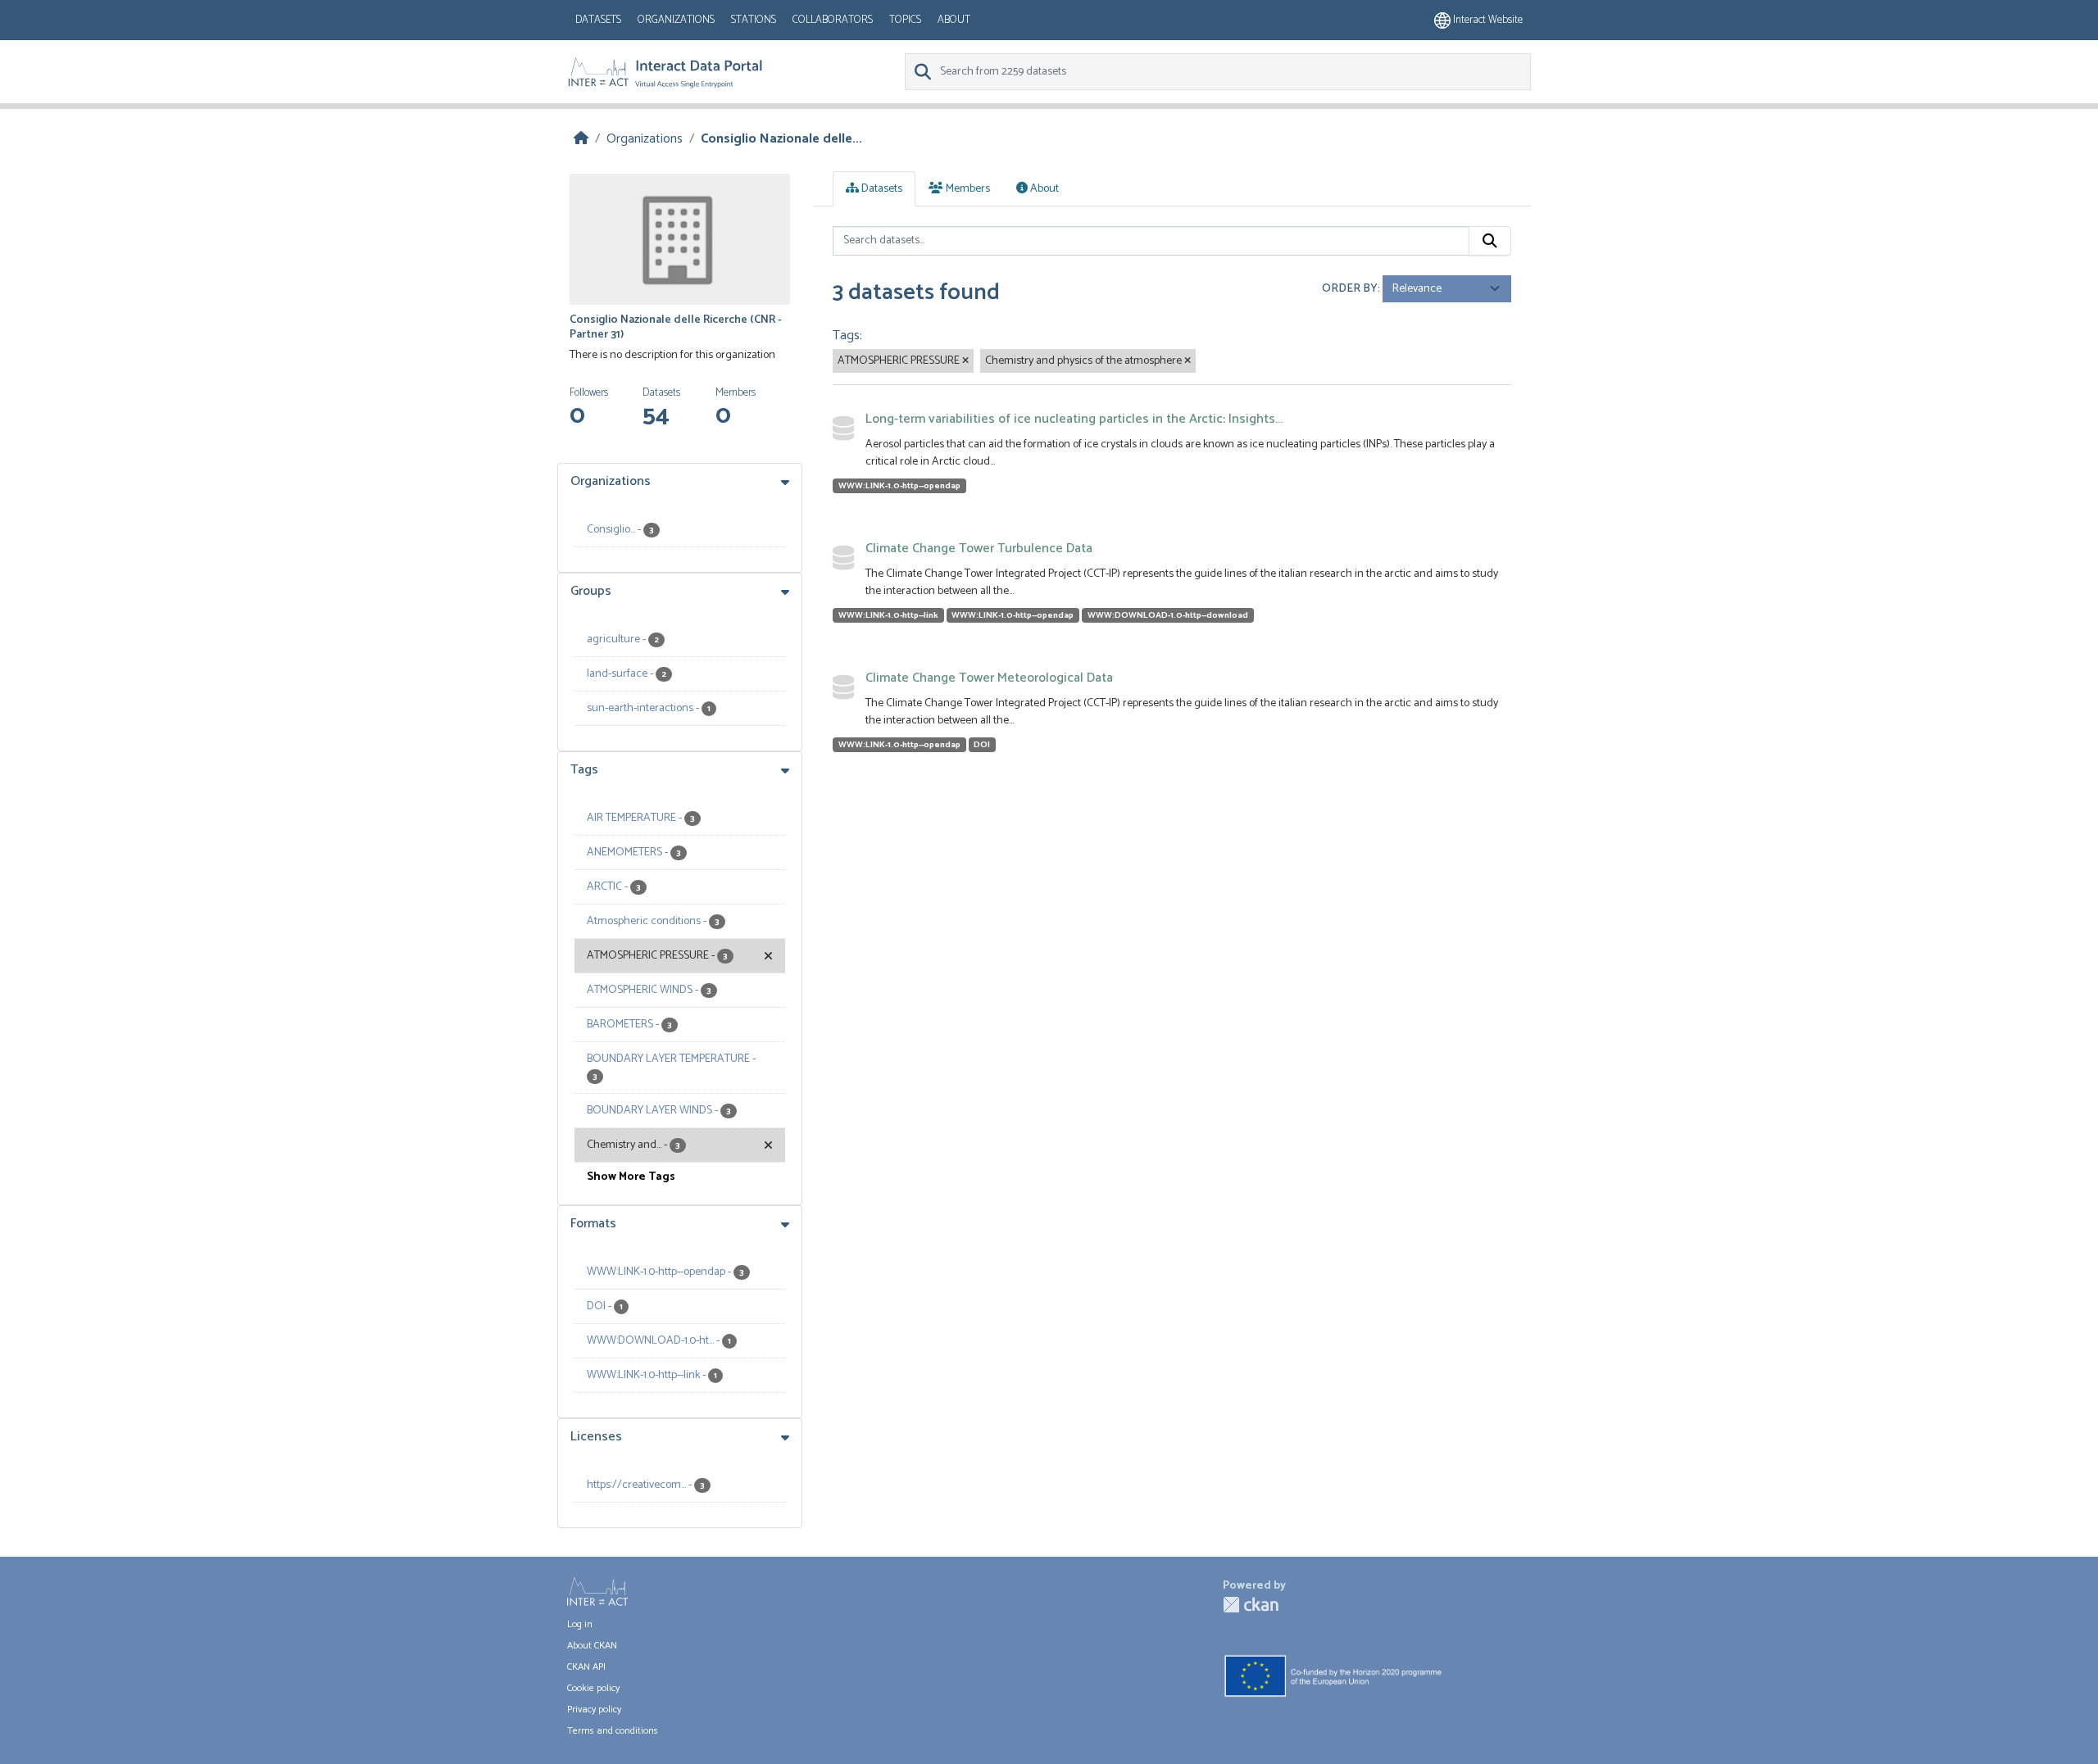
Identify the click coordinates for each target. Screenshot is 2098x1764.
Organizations (676, 20)
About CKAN (592, 1646)
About (954, 20)
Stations (754, 20)
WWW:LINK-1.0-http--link (888, 615)
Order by (1350, 289)
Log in (580, 1624)
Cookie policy (593, 1688)
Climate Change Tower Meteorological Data (989, 678)
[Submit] (1490, 241)
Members (967, 189)
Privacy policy (594, 1710)
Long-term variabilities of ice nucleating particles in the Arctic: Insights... (1074, 419)
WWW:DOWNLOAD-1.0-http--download (1168, 615)
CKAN (1251, 1605)
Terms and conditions (613, 1731)
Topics (905, 20)
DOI (982, 745)
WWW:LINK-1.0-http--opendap (899, 486)
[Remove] (965, 361)
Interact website (1487, 20)
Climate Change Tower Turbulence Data (979, 549)
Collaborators (833, 20)
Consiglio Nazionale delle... (781, 139)
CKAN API (586, 1667)
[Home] (581, 139)
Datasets (598, 20)
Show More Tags (631, 1177)
